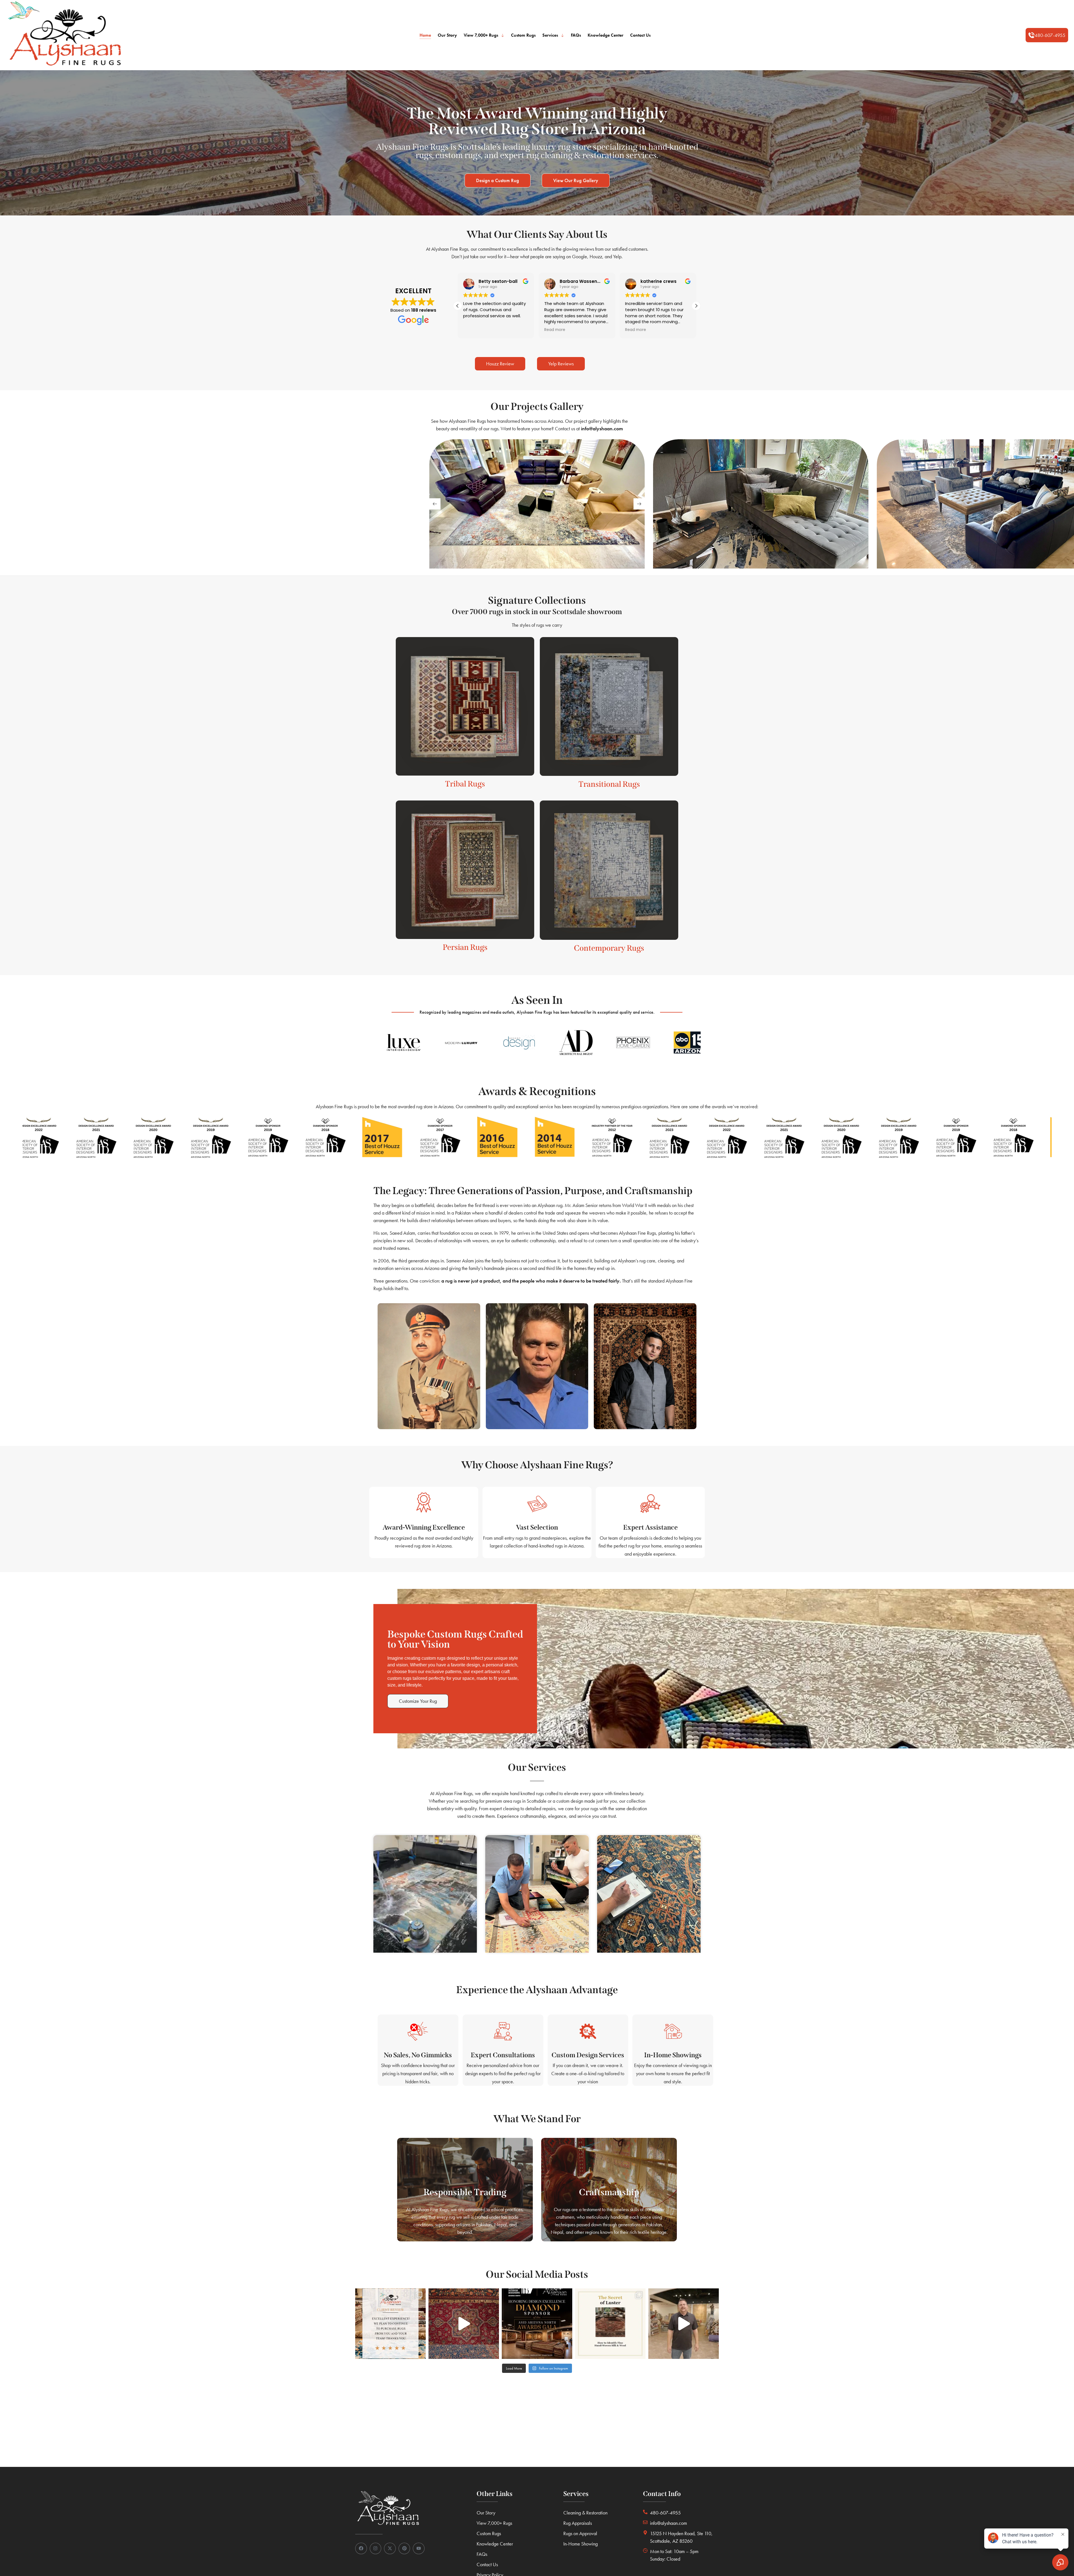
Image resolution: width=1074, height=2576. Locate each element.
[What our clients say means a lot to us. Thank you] (390, 2324)
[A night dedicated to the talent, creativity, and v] (537, 2324)
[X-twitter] (390, 2549)
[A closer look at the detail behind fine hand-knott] (464, 2324)
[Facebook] (361, 2549)
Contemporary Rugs (609, 948)
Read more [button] (484, 330)
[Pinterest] (404, 2549)
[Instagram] (376, 2549)
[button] (1047, 35)
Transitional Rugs (609, 784)
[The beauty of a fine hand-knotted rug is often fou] (610, 2324)
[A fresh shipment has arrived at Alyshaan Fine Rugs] (684, 2324)
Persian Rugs (465, 947)
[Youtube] (419, 2549)
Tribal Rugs (465, 784)
